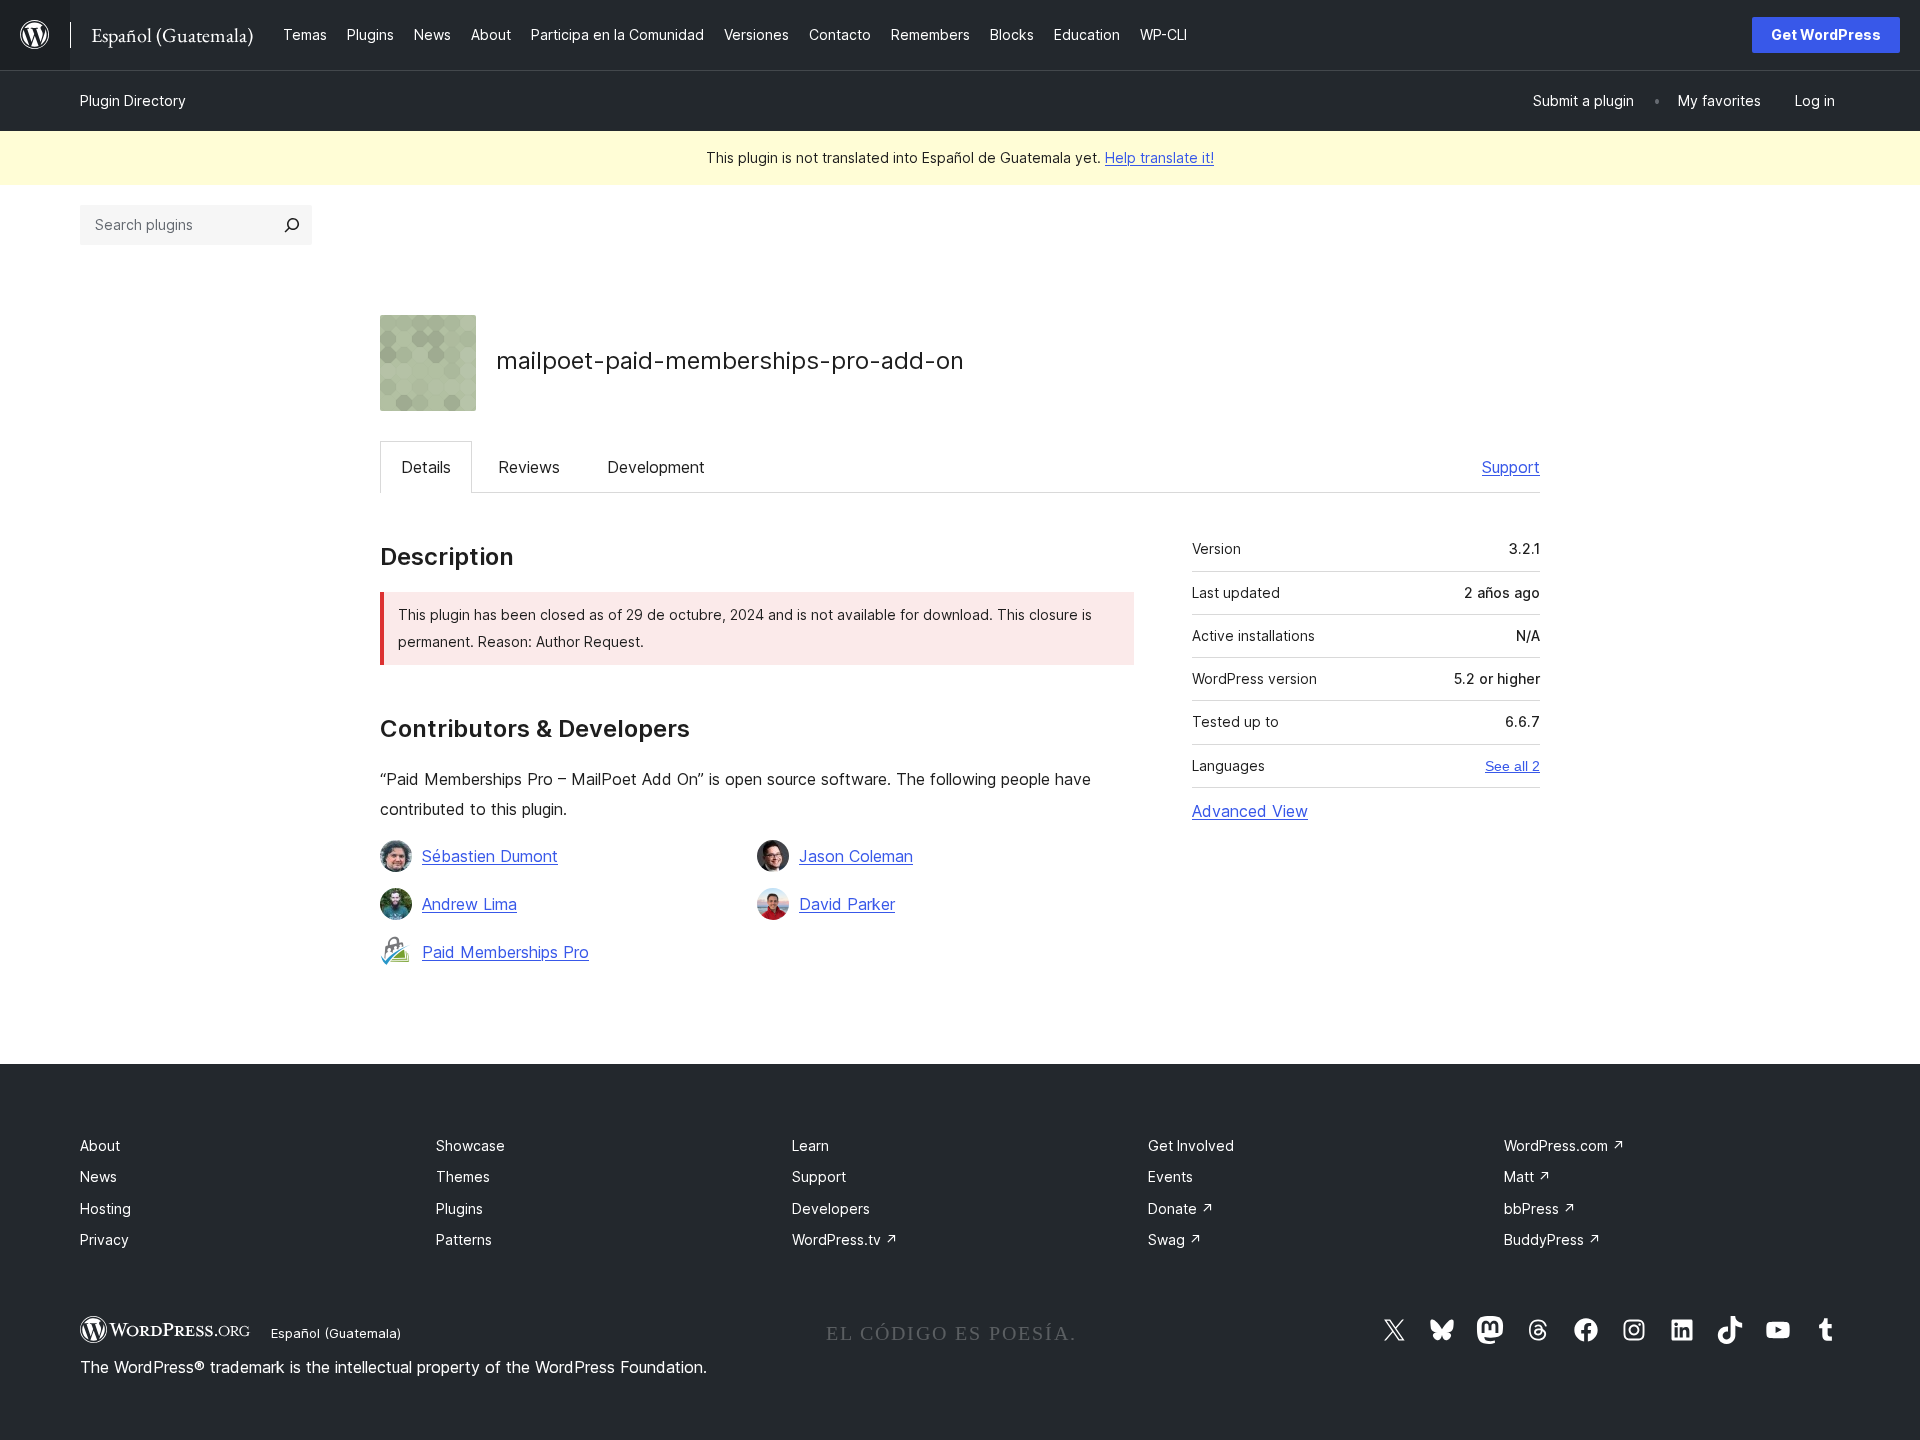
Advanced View (1250, 811)
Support (1511, 467)
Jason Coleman (856, 856)
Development (656, 467)
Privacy (104, 1239)
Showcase (470, 1145)
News (98, 1176)
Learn (810, 1145)
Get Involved (1191, 1145)
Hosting (105, 1208)
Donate (1181, 1208)
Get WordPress (1826, 34)
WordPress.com (1564, 1145)
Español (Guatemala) (336, 1333)
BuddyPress (1552, 1239)
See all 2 (1512, 766)
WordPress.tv (845, 1239)
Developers (831, 1208)
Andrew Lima (469, 904)
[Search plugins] (292, 225)
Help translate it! (1159, 157)
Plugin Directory (133, 100)
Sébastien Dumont (490, 856)
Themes (463, 1176)
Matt (1527, 1176)
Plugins (459, 1208)
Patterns (464, 1239)
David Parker (847, 904)
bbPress (1540, 1208)
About (100, 1145)
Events (1170, 1176)
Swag (1175, 1239)
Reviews (529, 467)
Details (426, 467)
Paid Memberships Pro (505, 952)
